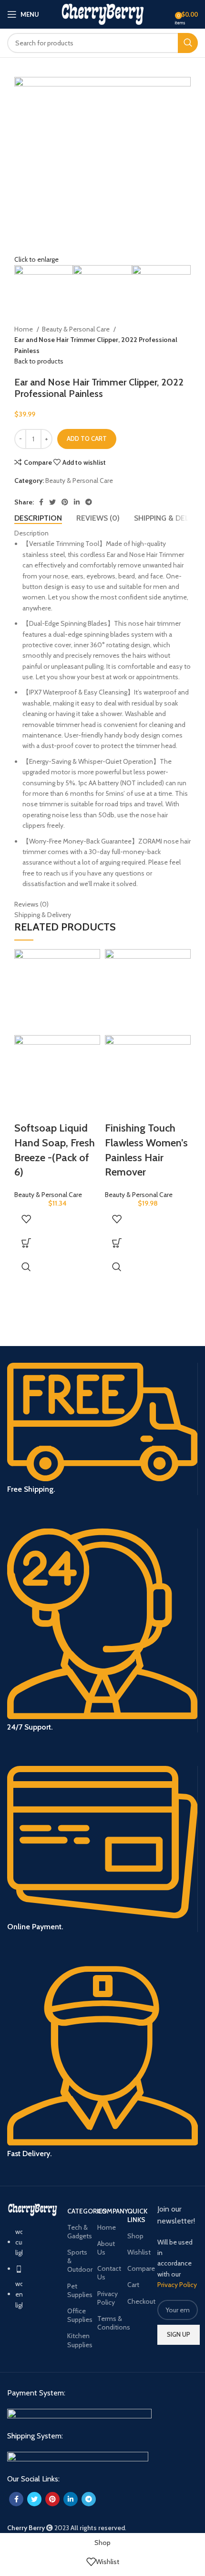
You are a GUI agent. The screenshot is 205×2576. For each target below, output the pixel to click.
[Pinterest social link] (65, 502)
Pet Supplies (77, 2290)
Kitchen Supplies (77, 2340)
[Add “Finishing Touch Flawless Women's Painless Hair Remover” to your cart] (117, 1243)
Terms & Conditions (108, 2323)
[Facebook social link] (41, 502)
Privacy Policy (108, 2298)
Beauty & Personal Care (77, 329)
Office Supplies (77, 2315)
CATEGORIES (77, 2211)
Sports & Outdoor (77, 2261)
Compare (138, 2268)
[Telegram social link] (89, 502)
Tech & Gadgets (77, 2232)
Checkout (138, 2301)
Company (108, 2211)
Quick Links (137, 2215)
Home (24, 329)
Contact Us (108, 2273)
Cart (133, 2285)
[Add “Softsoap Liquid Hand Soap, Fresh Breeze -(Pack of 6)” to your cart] (26, 1243)
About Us (106, 2248)
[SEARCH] (188, 43)
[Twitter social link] (52, 502)
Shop (135, 2236)
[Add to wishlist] (26, 1219)
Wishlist (138, 2252)
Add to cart (87, 438)
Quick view (26, 1267)
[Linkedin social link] (77, 502)
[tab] (38, 518)
